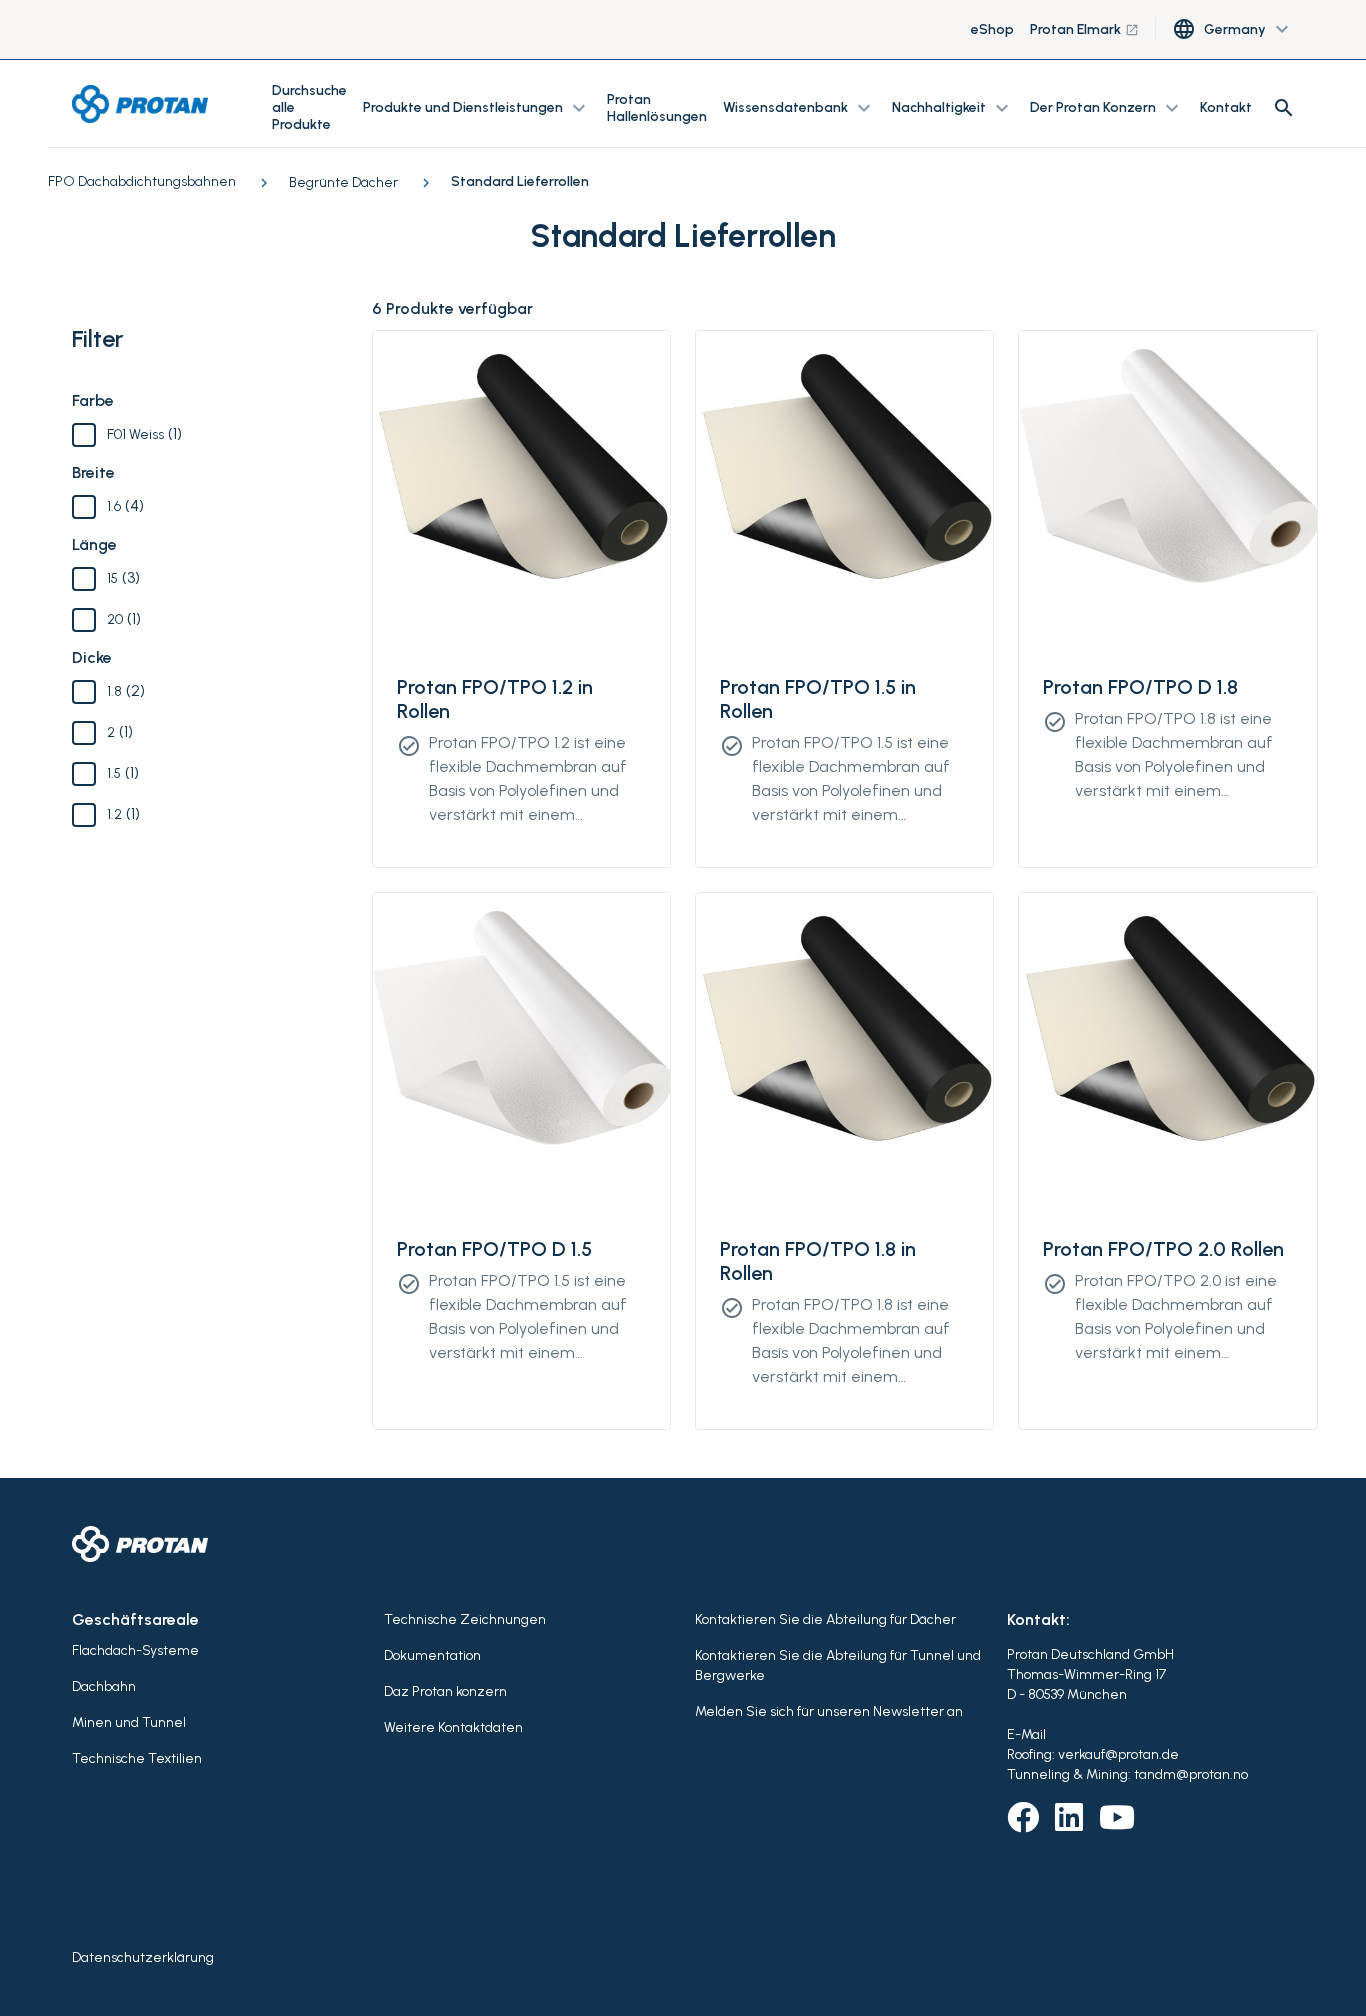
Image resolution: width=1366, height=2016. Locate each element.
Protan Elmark (1084, 29)
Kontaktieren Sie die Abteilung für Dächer (825, 1619)
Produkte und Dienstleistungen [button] (477, 108)
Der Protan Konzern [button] (1107, 108)
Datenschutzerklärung (143, 1957)
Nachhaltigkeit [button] (953, 108)
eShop (992, 29)
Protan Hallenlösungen (657, 108)
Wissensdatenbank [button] (799, 108)
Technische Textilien (137, 1758)
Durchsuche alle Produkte (309, 107)
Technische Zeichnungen (465, 1619)
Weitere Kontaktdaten (453, 1727)
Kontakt (1226, 107)
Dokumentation (432, 1655)
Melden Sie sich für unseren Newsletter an (829, 1711)
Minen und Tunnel (129, 1722)
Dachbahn (104, 1686)
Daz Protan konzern (445, 1691)
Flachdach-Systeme (135, 1650)
